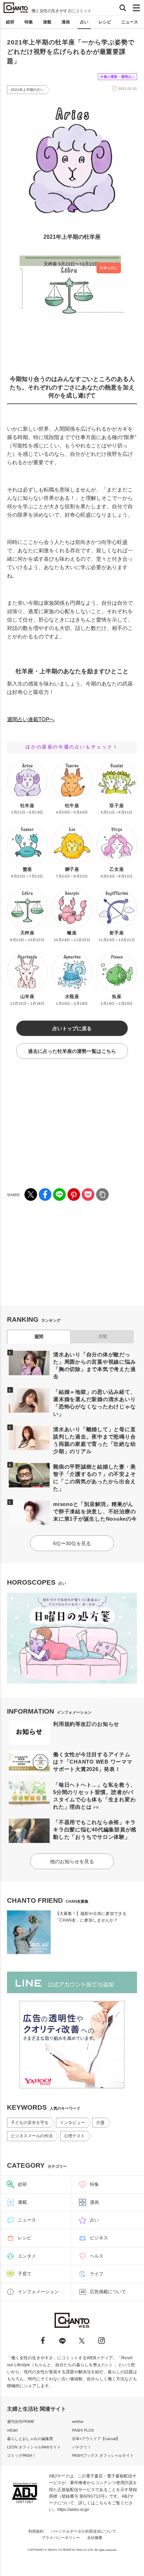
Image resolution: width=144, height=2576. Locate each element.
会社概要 (95, 2538)
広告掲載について (108, 2292)
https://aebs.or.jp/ (73, 2510)
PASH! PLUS (83, 2430)
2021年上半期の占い (27, 90)
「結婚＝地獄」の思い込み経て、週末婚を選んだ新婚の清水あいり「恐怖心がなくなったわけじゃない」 (94, 1403)
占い (84, 22)
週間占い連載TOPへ (31, 719)
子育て (25, 2274)
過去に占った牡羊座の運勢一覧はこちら (72, 1051)
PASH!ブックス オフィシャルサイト (103, 2455)
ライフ (97, 2274)
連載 (47, 22)
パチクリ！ (82, 2447)
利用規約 (36, 2531)
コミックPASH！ (21, 2455)
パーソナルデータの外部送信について (83, 2531)
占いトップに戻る (72, 1028)
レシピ (105, 22)
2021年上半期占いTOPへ (36, 706)
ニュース (130, 22)
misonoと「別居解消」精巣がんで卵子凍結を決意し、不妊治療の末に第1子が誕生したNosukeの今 (95, 1511)
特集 (29, 22)
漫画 (66, 22)
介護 (100, 2123)
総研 (10, 22)
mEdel (12, 2430)
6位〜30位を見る (72, 1543)
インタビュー (72, 2123)
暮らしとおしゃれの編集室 (30, 2439)
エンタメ (27, 2256)
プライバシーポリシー (61, 2538)
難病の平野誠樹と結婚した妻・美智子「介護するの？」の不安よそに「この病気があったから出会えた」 (94, 1478)
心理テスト (74, 2136)
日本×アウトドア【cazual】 (96, 2439)
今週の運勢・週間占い (117, 77)
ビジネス (99, 2238)
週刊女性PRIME (21, 2421)
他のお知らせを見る (72, 1861)
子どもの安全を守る (30, 2123)
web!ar (78, 2421)
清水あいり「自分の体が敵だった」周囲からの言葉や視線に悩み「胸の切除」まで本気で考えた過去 (94, 1365)
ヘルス (97, 2256)
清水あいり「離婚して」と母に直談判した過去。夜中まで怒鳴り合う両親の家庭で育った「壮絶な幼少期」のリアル (94, 1440)
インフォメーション (38, 2292)
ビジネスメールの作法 (32, 2136)
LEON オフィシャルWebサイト (34, 2447)
